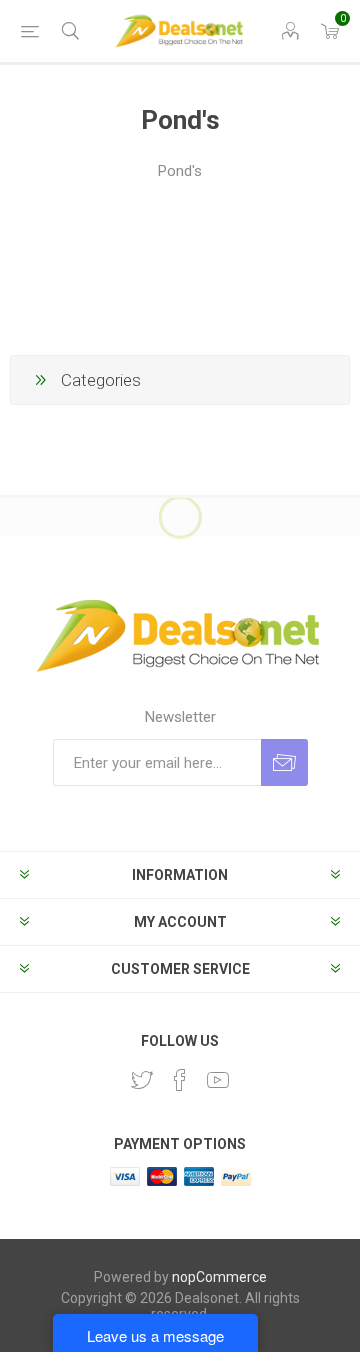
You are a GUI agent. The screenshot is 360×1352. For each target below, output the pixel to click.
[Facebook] (180, 1080)
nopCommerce (219, 1277)
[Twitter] (142, 1080)
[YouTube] (218, 1080)
